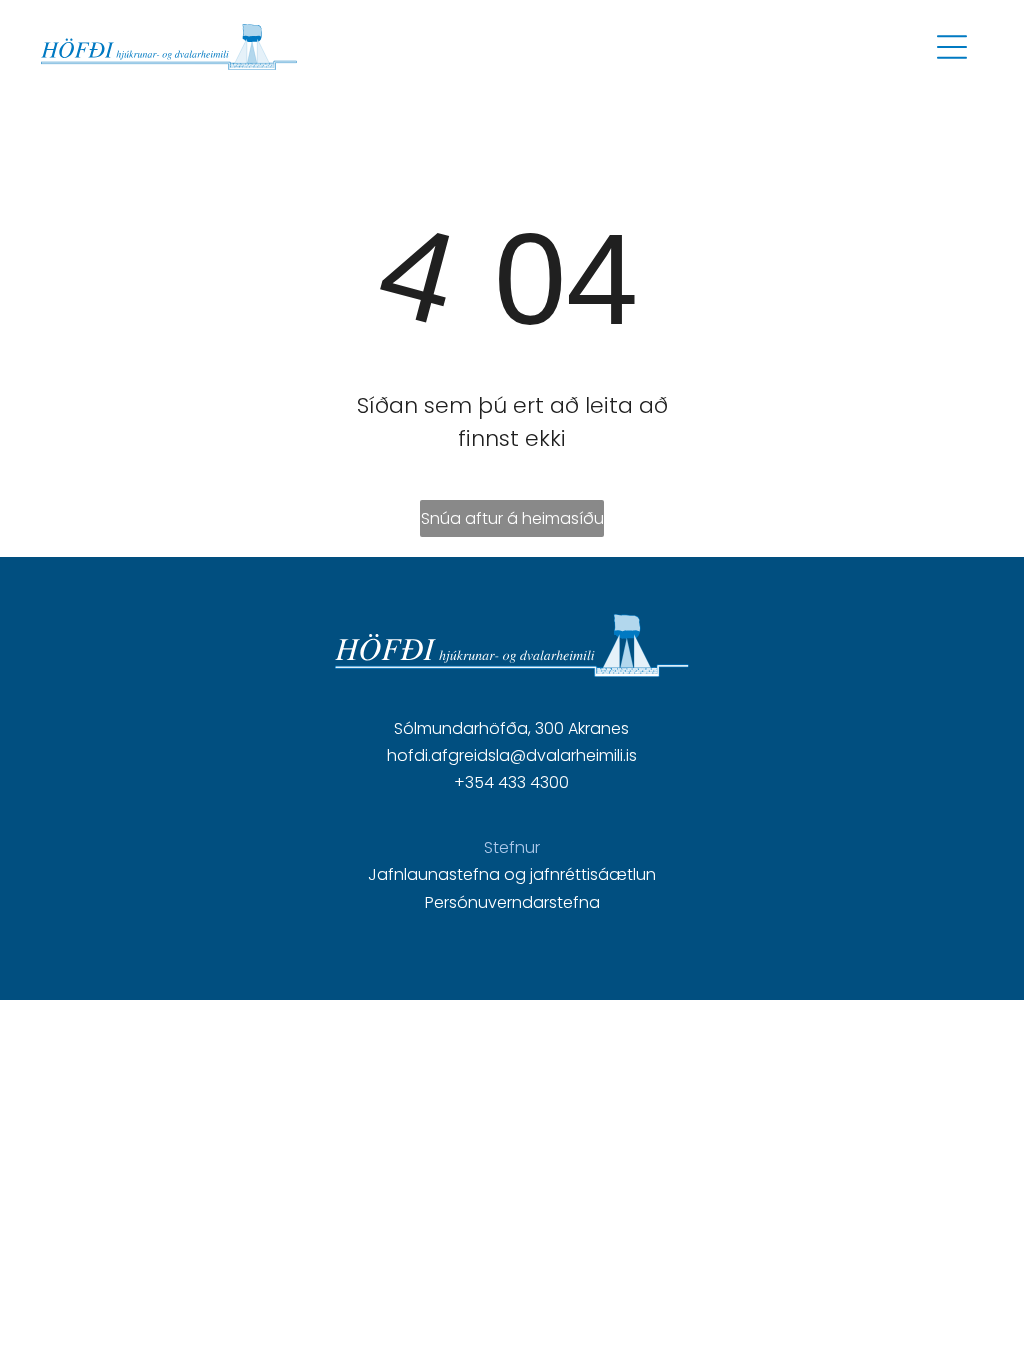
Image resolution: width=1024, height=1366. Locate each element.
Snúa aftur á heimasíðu (512, 518)
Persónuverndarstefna (512, 902)
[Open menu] (952, 47)
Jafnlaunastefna (434, 874)
